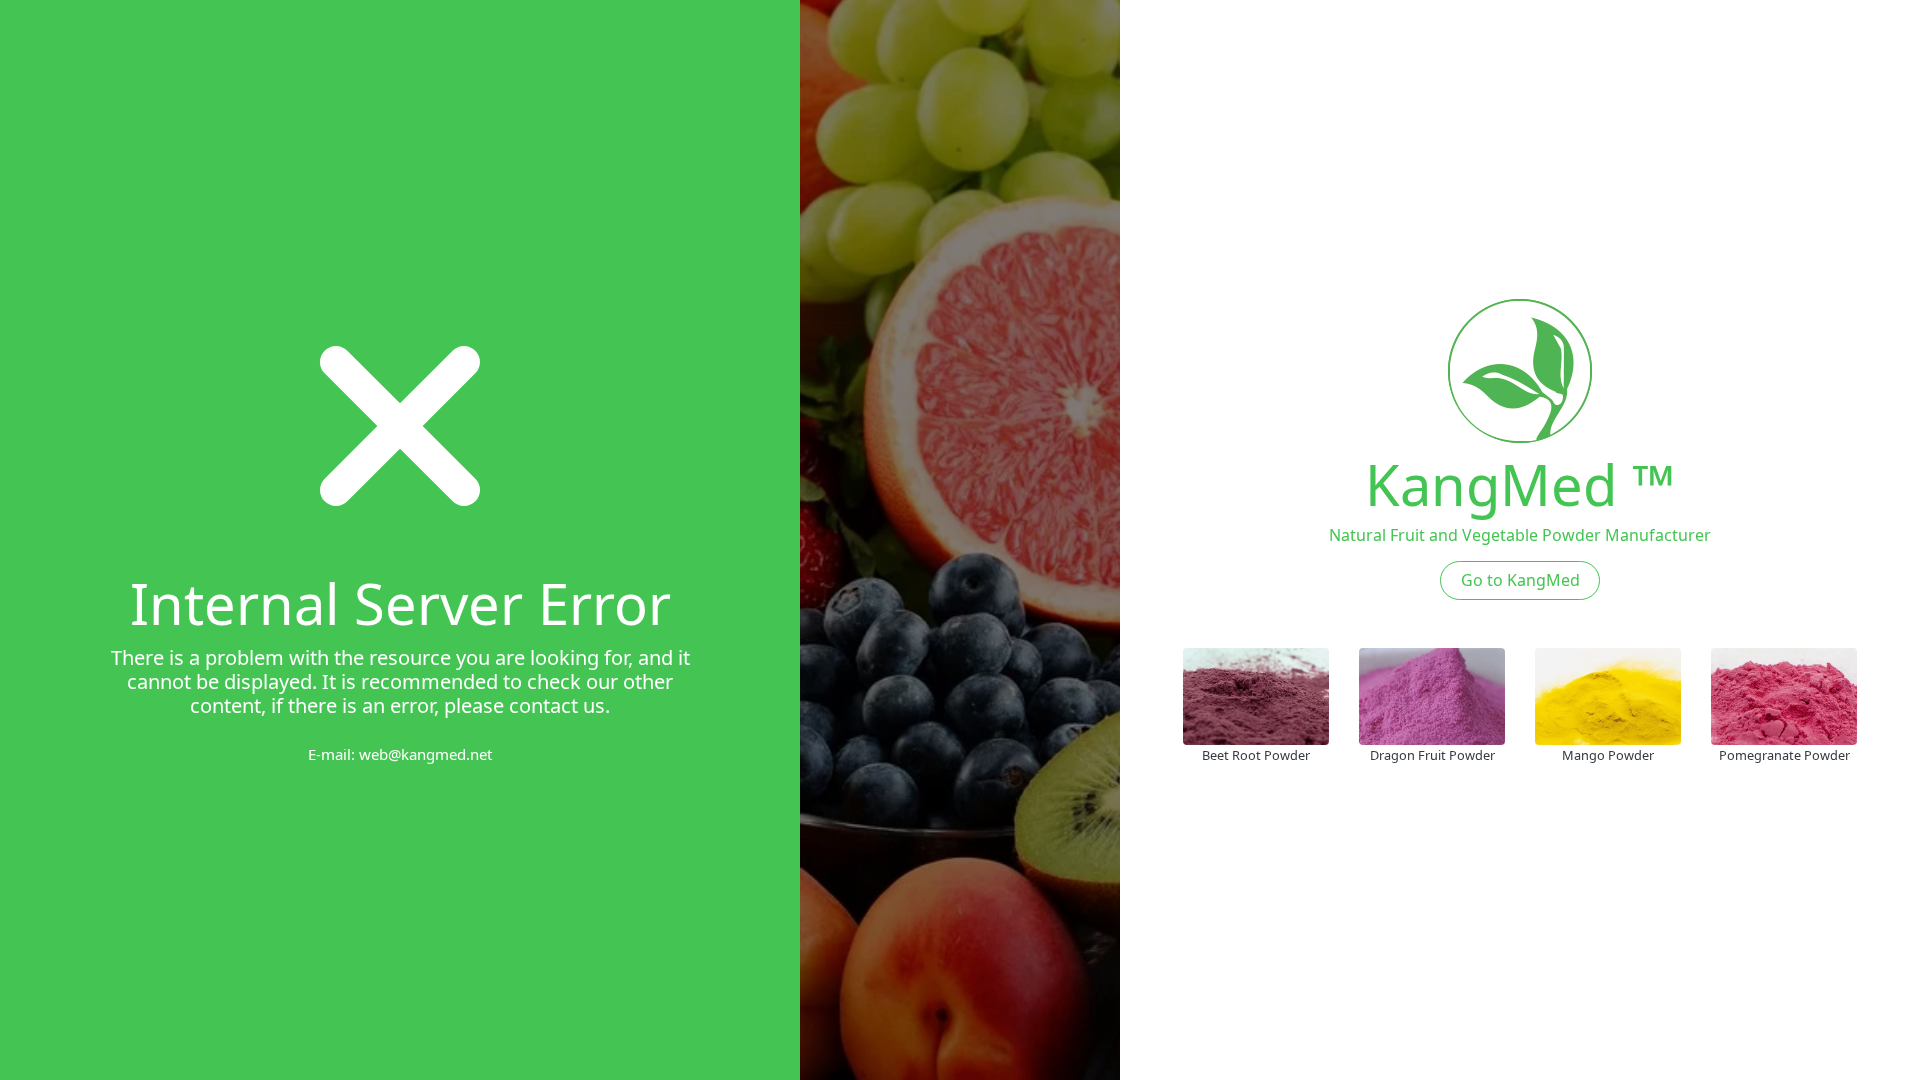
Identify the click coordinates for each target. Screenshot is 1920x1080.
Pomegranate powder (1784, 755)
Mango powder (1608, 755)
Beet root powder (1256, 755)
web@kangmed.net (425, 754)
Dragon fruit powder (1432, 755)
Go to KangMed (1520, 580)
